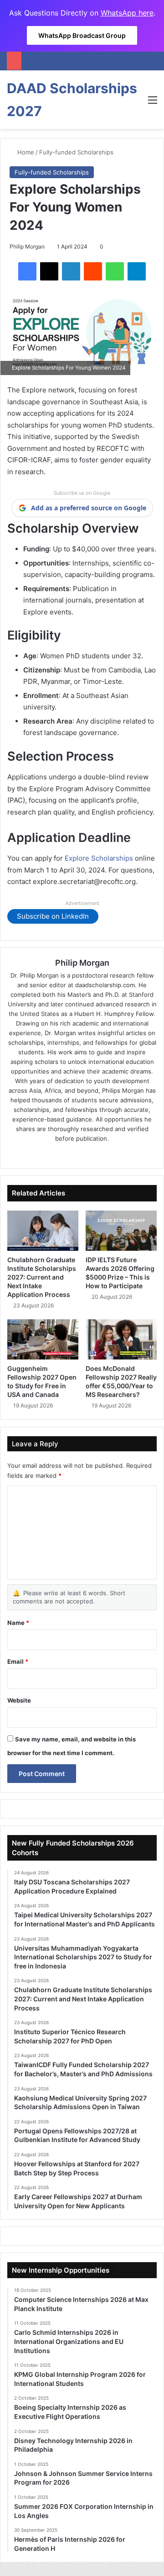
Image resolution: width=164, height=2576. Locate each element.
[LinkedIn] (71, 271)
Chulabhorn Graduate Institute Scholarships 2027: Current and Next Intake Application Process (42, 1277)
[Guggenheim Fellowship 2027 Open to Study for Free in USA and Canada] (43, 1339)
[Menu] (153, 103)
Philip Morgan (27, 246)
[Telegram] (137, 271)
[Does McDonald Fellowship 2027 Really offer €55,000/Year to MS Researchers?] (121, 1339)
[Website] (56, 1153)
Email (18, 1661)
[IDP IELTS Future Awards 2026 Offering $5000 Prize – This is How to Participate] (121, 1231)
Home (25, 152)
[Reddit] (93, 271)
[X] (49, 271)
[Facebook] (27, 271)
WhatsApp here (127, 13)
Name (18, 1623)
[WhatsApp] (115, 271)
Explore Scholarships (99, 858)
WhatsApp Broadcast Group (82, 35)
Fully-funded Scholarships (76, 152)
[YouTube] (108, 1153)
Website (19, 1700)
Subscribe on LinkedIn (53, 916)
